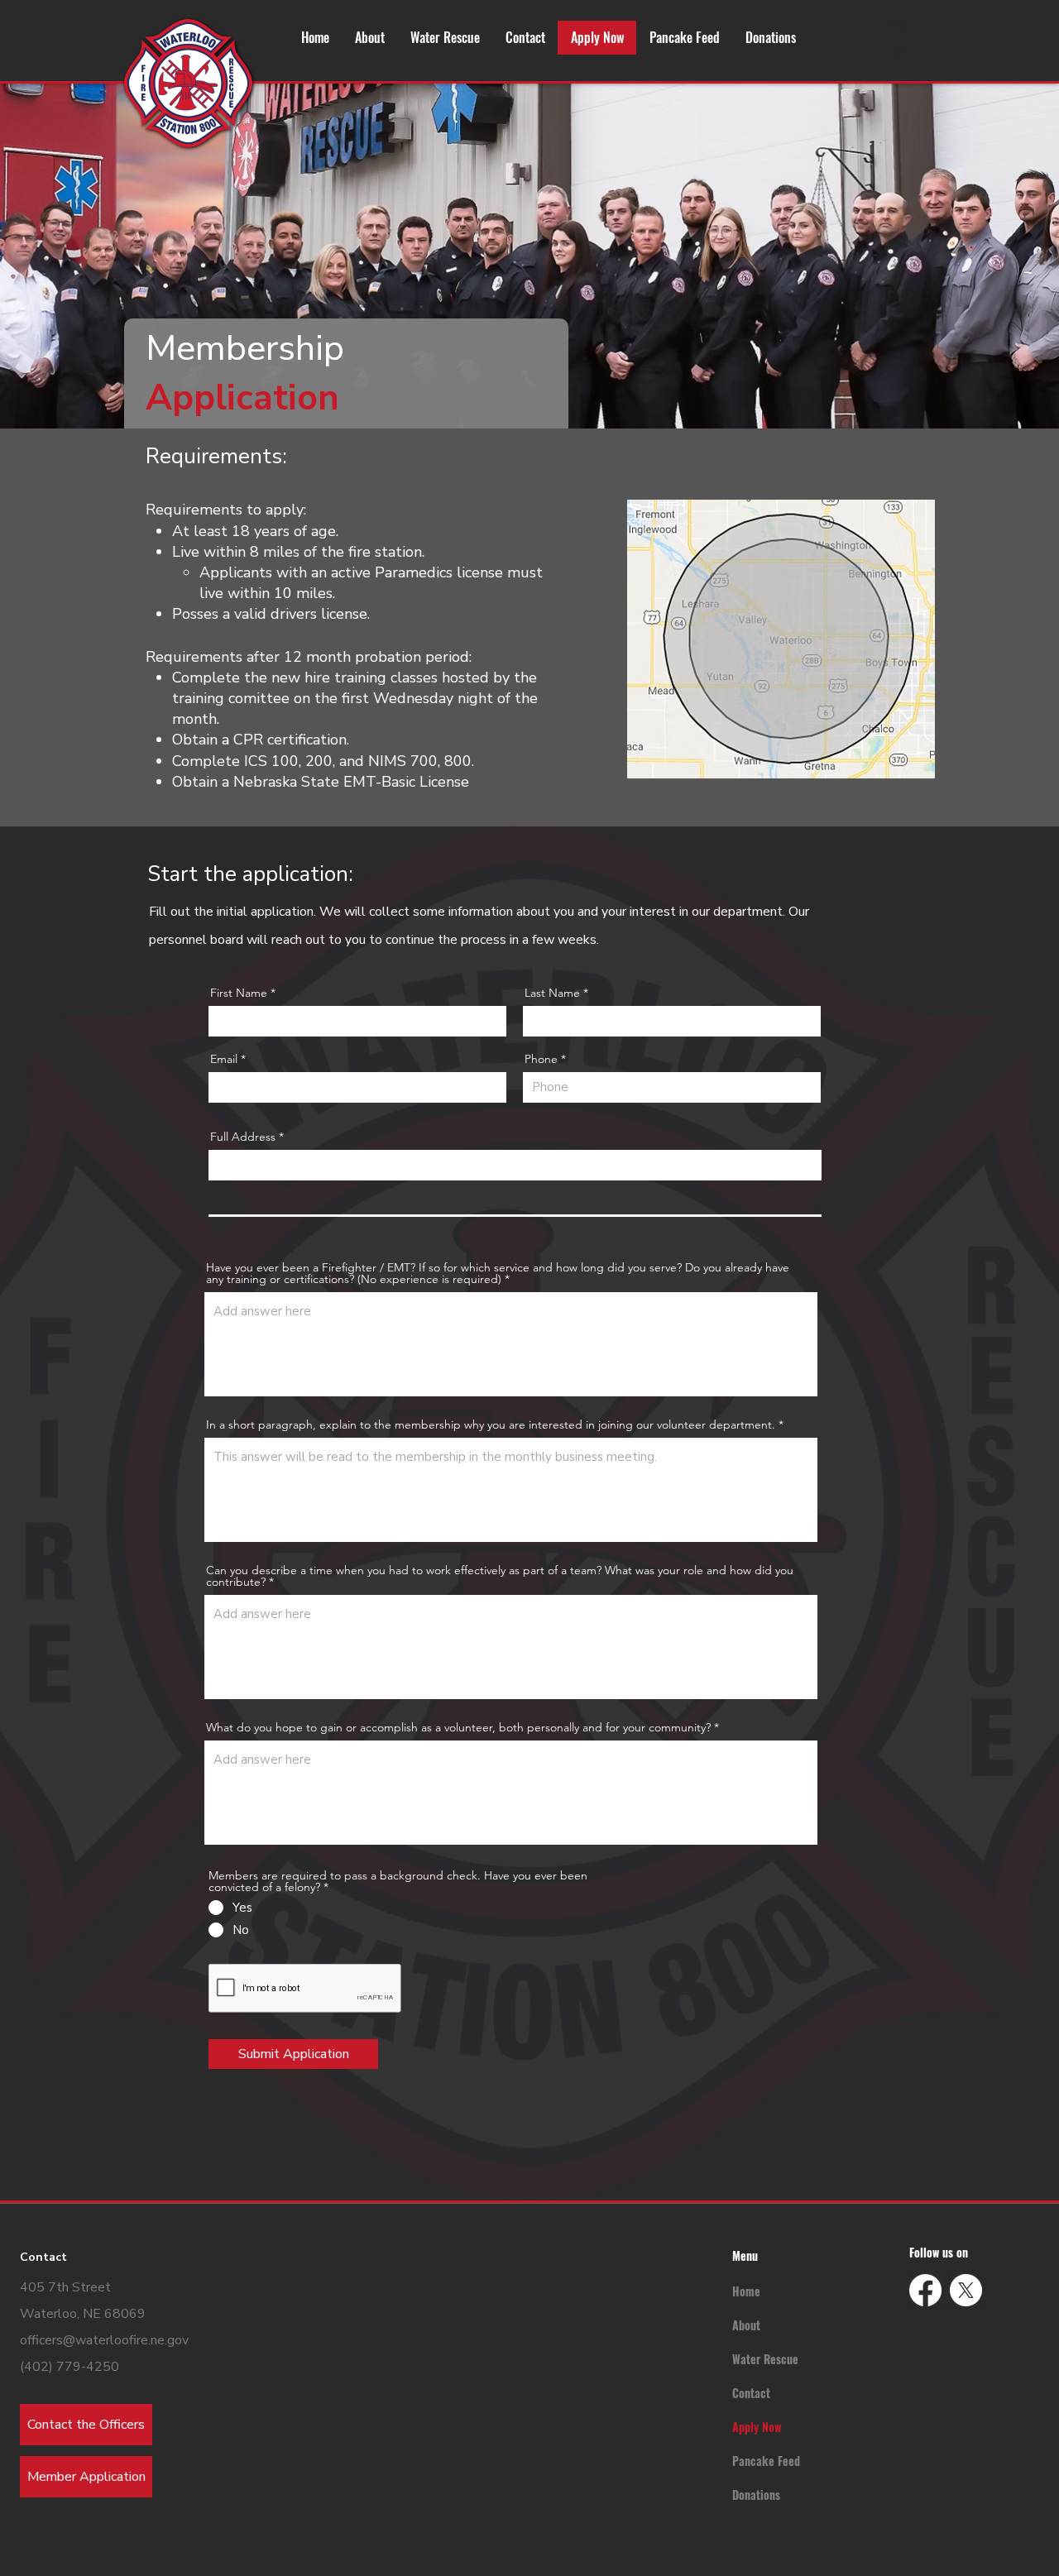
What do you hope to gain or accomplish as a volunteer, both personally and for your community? (458, 1727)
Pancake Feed (766, 2461)
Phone (541, 1059)
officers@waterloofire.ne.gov (104, 2340)
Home (746, 2291)
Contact (751, 2393)
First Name (239, 993)
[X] (966, 2290)
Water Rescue (765, 2359)
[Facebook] (925, 2290)
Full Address (243, 1137)
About (746, 2325)
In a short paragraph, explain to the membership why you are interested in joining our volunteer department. (491, 1424)
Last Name (552, 993)
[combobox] (515, 1165)
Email (224, 1059)
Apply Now (757, 2427)
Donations (756, 2495)
